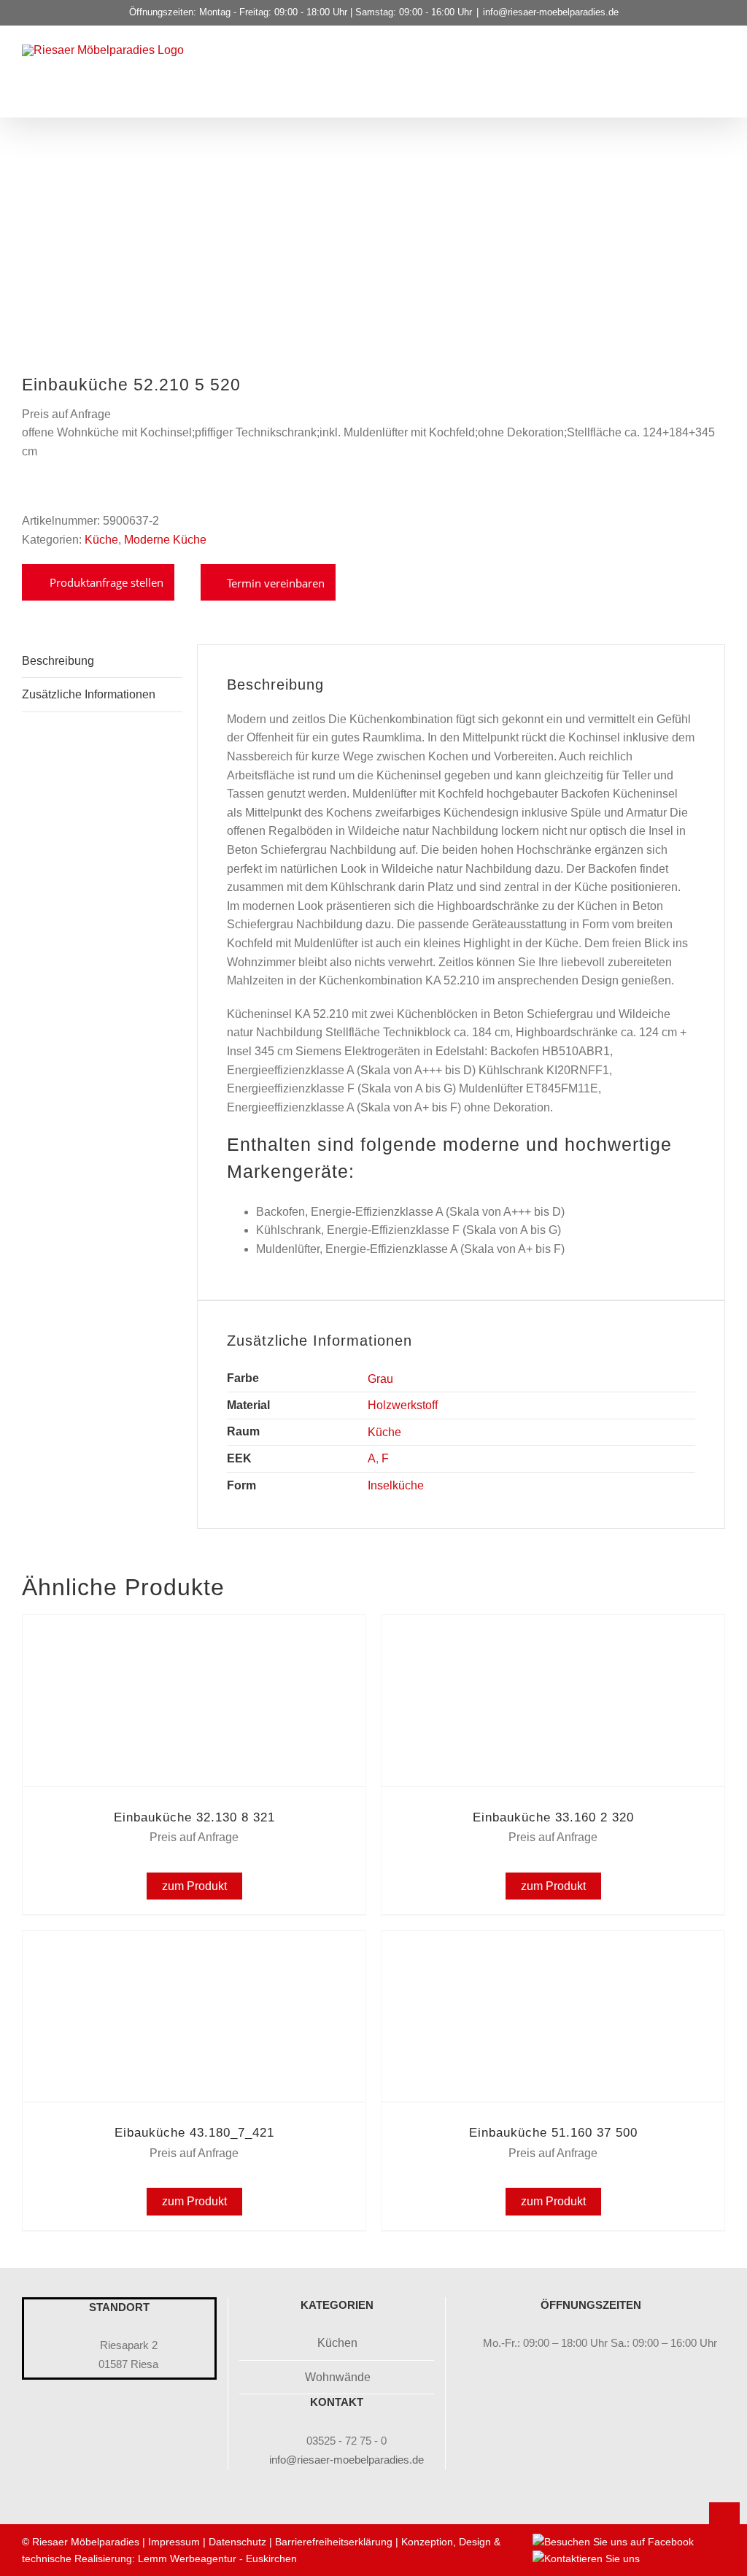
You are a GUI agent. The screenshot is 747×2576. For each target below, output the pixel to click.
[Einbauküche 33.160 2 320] (553, 1635)
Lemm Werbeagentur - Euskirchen (217, 2558)
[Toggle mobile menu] (719, 70)
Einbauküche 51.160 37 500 (553, 2133)
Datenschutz (237, 2542)
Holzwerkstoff (403, 1405)
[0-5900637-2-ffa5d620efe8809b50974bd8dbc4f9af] (226, 277)
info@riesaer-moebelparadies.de (551, 12)
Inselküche (396, 1485)
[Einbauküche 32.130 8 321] (194, 1635)
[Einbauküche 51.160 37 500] (553, 1951)
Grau (380, 1379)
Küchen (337, 2343)
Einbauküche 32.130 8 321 (194, 1817)
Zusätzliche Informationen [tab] (89, 694)
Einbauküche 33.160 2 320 (553, 1817)
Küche (101, 540)
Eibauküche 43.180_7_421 (194, 2133)
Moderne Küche (165, 540)
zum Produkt (194, 1886)
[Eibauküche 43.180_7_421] (194, 1951)
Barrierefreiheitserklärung (334, 2542)
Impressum (174, 2542)
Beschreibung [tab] (58, 661)
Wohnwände (338, 2377)
